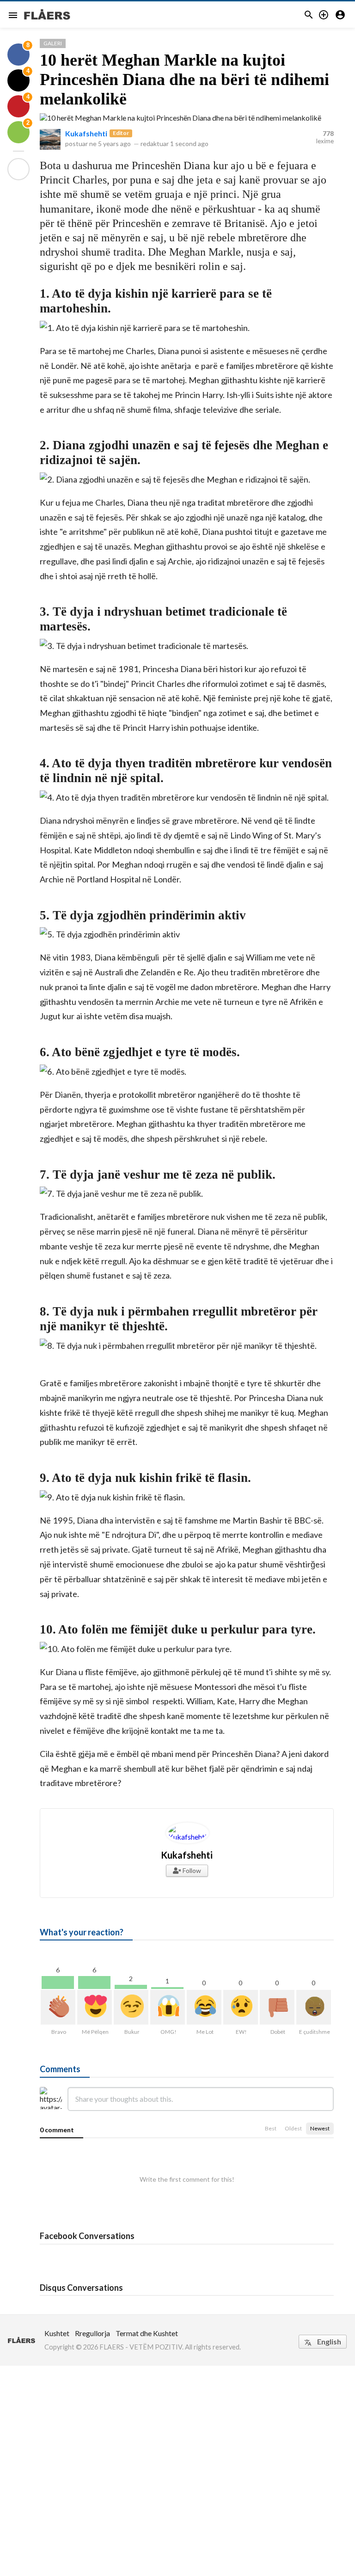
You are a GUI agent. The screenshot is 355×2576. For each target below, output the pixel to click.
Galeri (53, 43)
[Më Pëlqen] (95, 2007)
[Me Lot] (204, 2007)
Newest (320, 2128)
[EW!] (241, 2007)
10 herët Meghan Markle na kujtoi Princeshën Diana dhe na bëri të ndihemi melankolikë (184, 80)
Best (271, 2128)
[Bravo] (58, 2007)
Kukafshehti (86, 133)
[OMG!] (168, 2007)
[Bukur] (131, 2007)
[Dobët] (277, 2007)
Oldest (293, 2128)
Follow (191, 1870)
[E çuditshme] (314, 2007)
